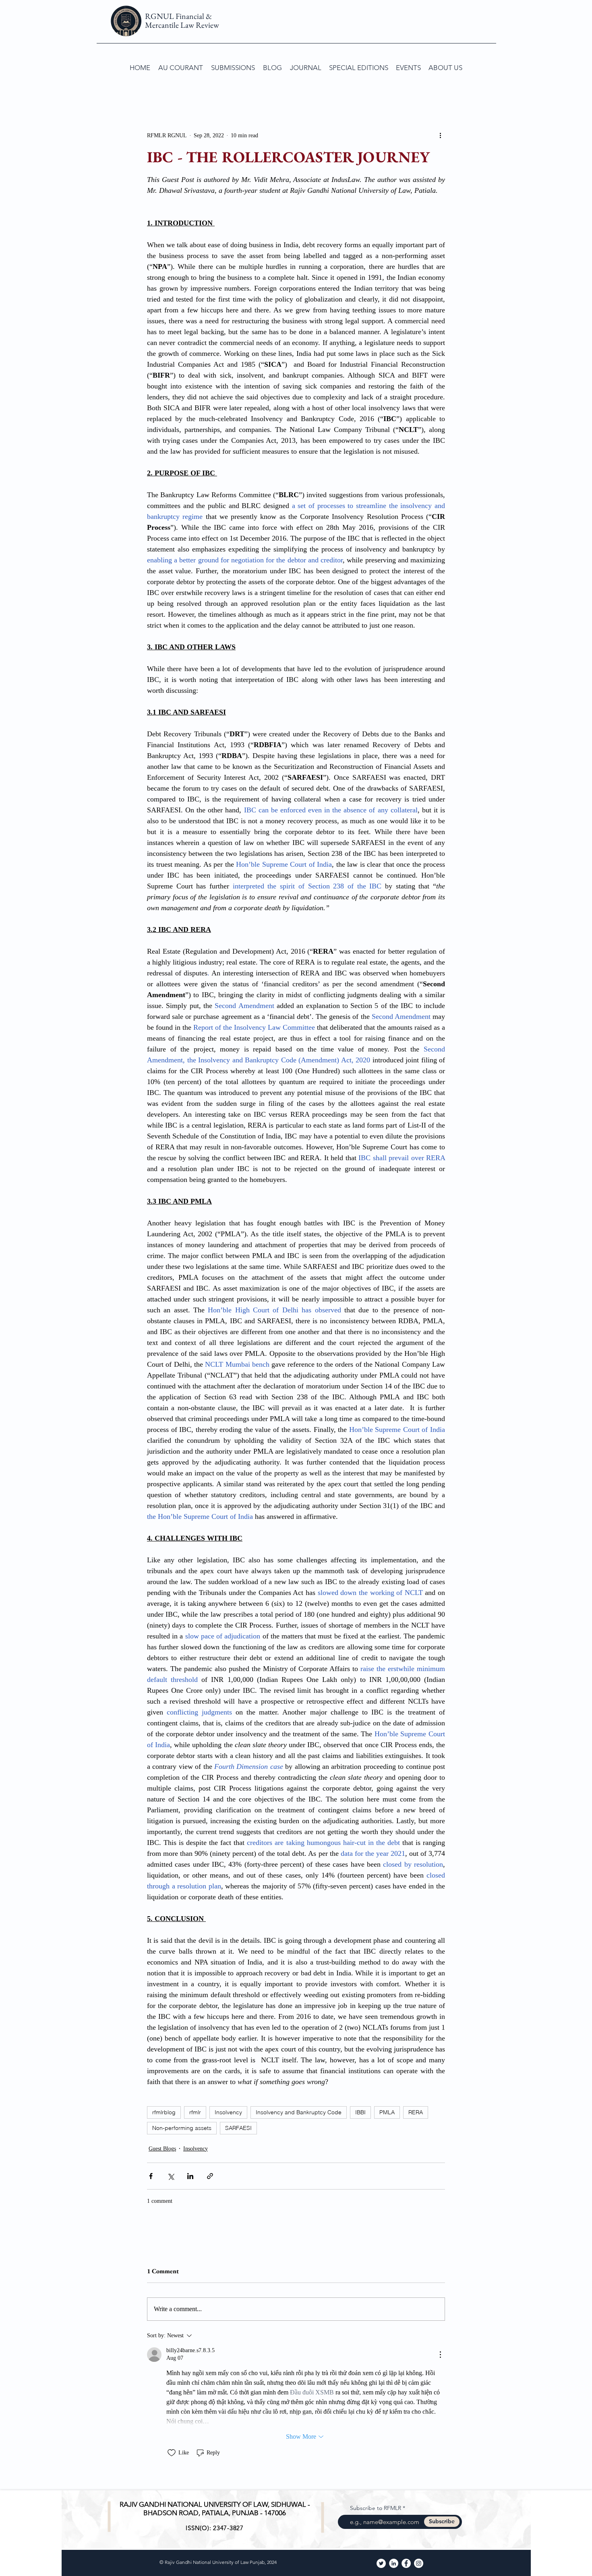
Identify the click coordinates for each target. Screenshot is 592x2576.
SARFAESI (238, 2128)
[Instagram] (419, 2563)
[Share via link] (210, 2176)
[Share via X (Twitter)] (171, 2176)
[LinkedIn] (394, 2563)
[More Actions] (440, 2355)
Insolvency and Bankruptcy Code (299, 2112)
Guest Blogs (162, 2149)
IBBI (360, 2112)
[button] (233, 68)
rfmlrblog (164, 2112)
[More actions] (440, 135)
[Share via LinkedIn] (190, 2176)
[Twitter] (381, 2563)
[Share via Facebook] (151, 2176)
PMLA (387, 2112)
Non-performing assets (182, 2128)
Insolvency (228, 2112)
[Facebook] (406, 2563)
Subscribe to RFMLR (376, 2508)
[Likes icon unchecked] (172, 2453)
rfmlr (195, 2112)
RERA (416, 2112)
